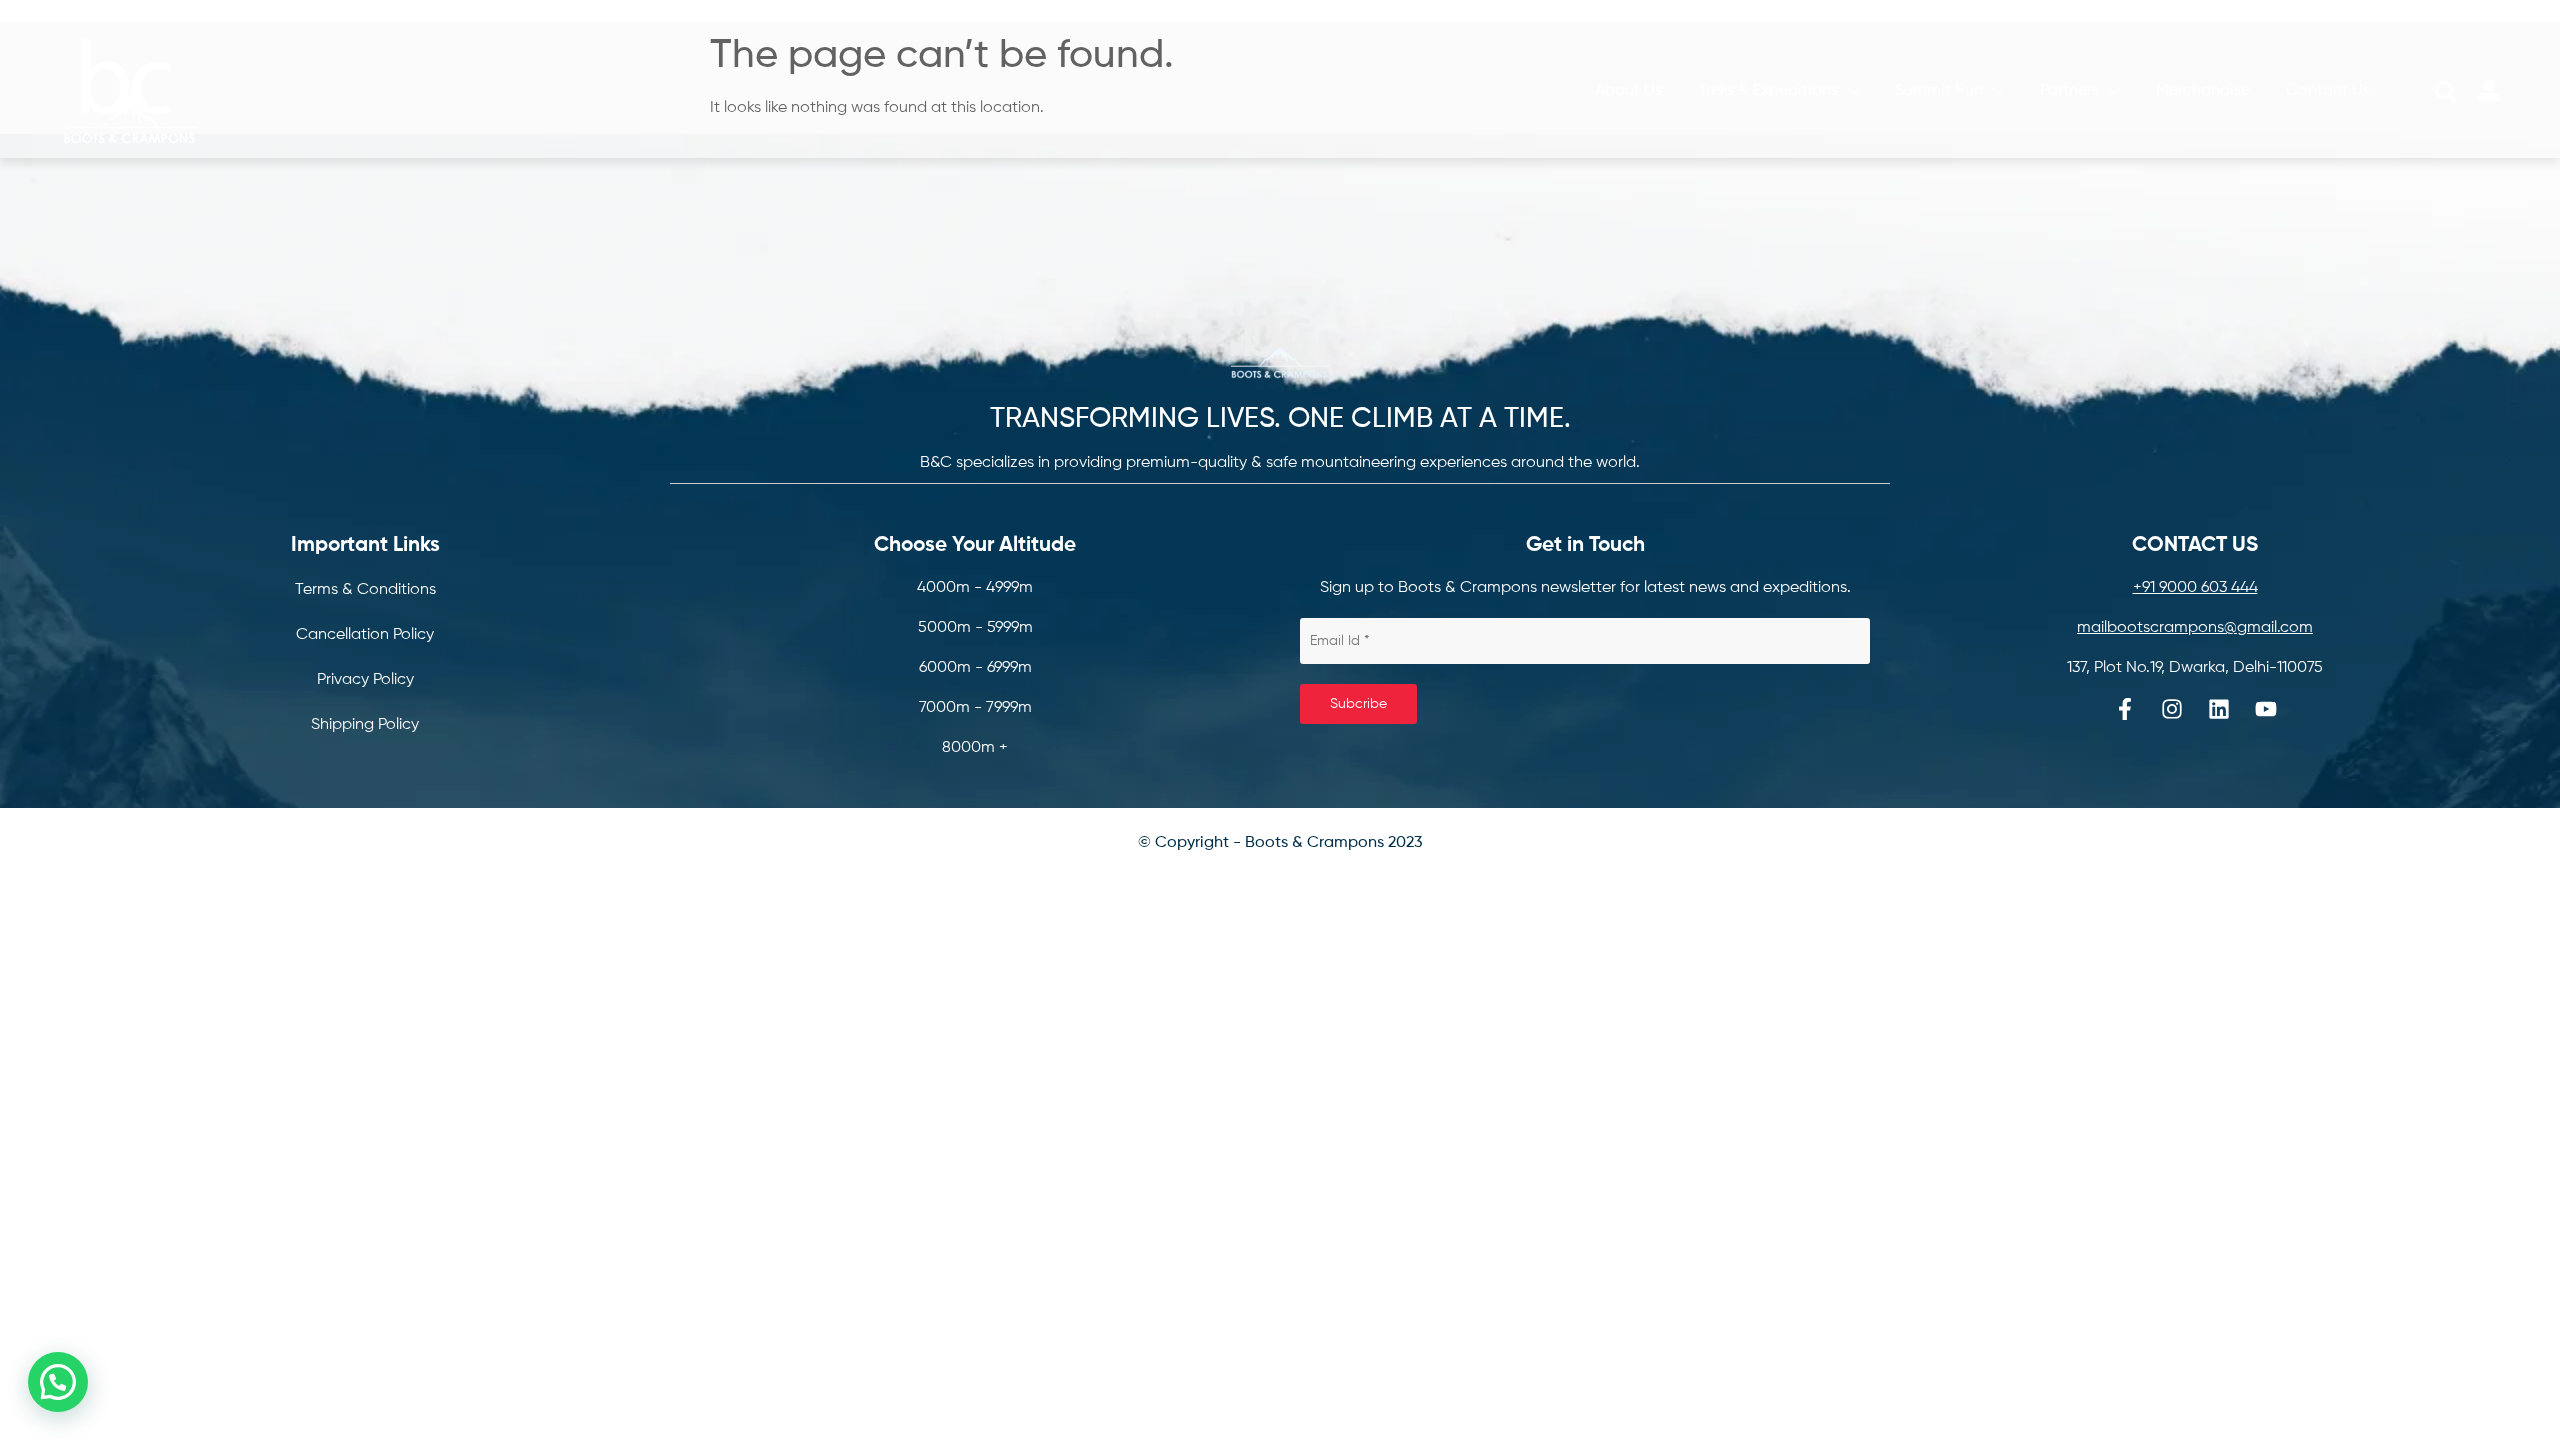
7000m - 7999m (975, 708)
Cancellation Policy (365, 635)
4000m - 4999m (975, 588)
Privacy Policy (365, 680)
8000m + (975, 748)
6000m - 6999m (975, 668)
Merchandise (2203, 91)
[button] (2445, 92)
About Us (1628, 91)
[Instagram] (2172, 709)
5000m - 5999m (975, 628)
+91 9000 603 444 (2195, 588)
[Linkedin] (2219, 709)
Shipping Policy (365, 725)
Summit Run (1939, 91)
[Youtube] (2266, 709)
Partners (2069, 91)
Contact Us (2328, 91)
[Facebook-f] (2125, 709)
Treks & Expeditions (1768, 91)
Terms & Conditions (365, 590)
